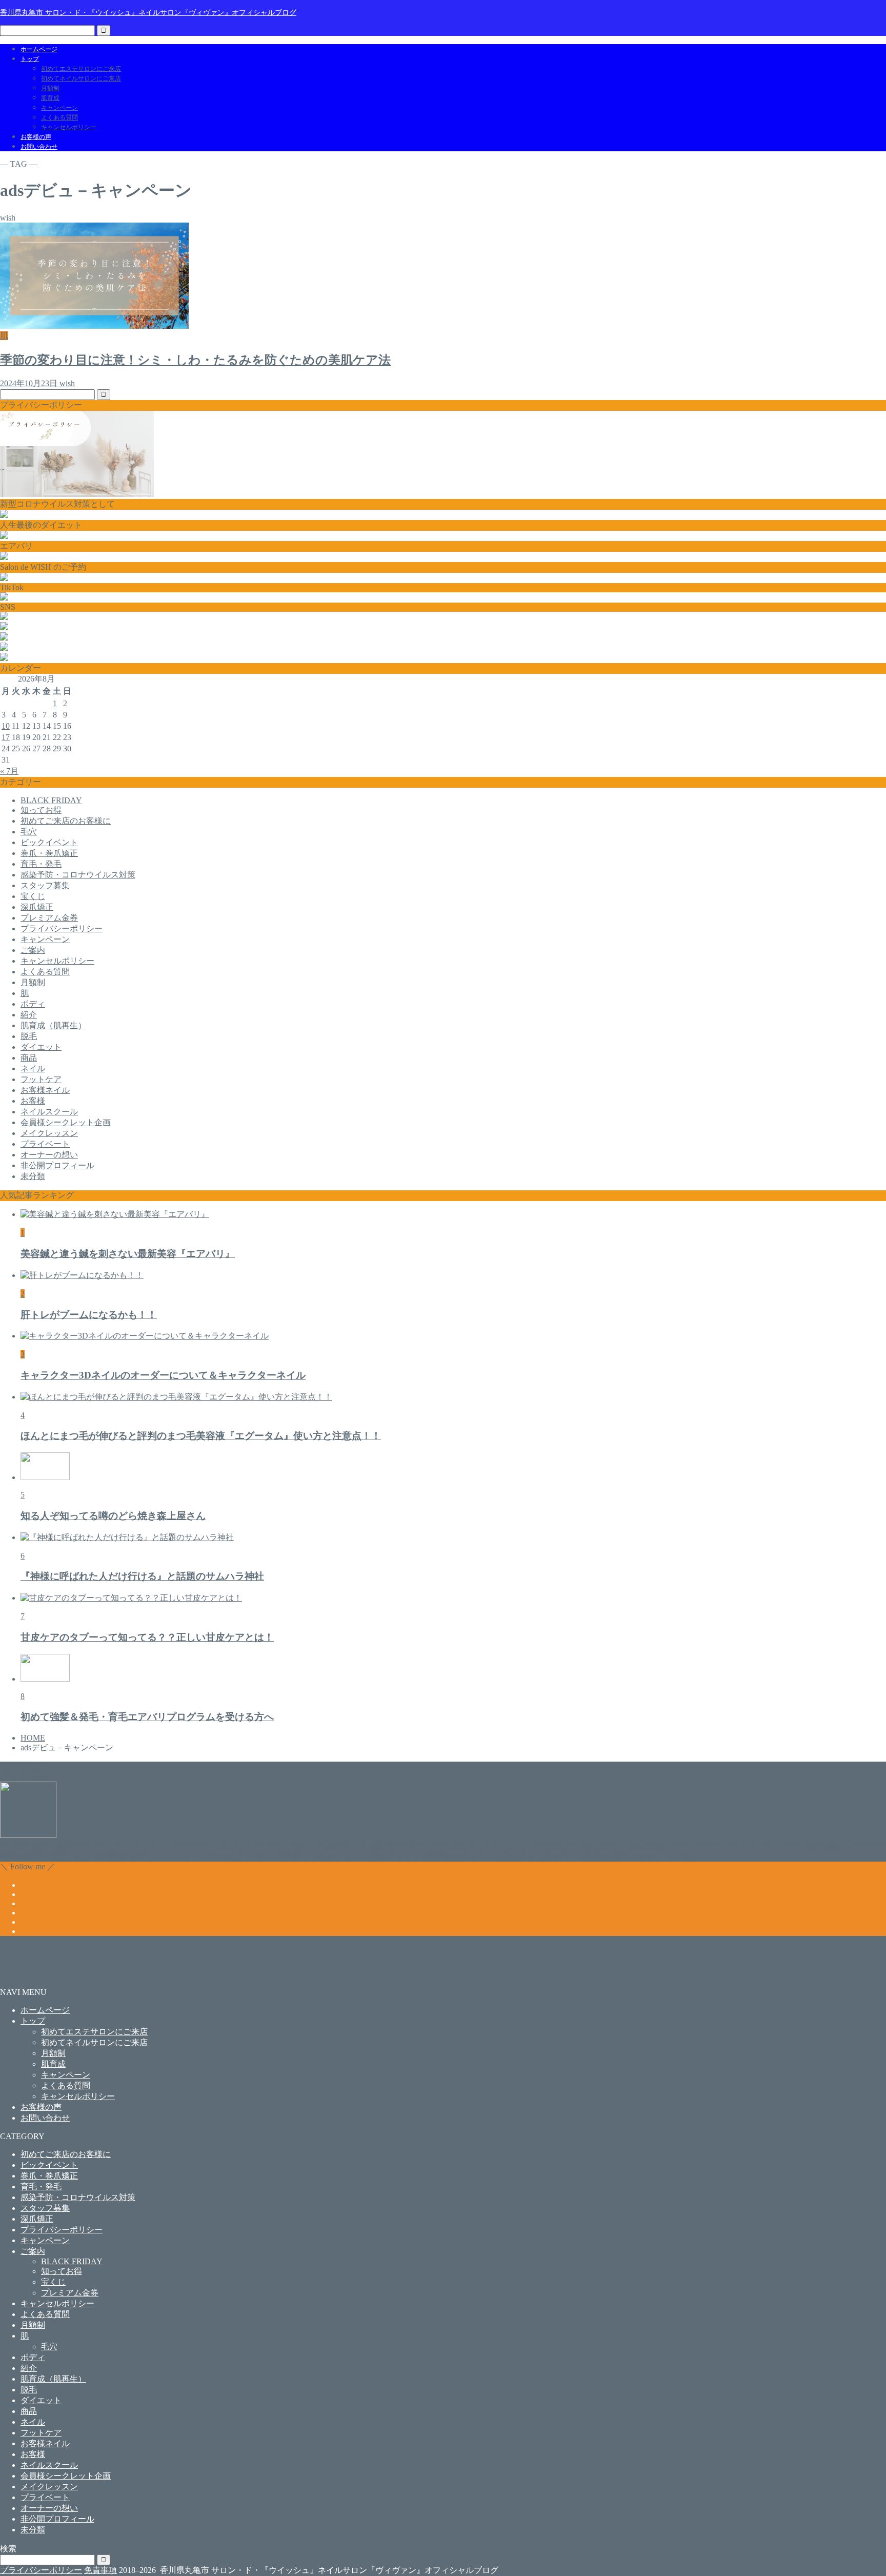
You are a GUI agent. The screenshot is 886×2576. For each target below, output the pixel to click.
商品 (29, 1058)
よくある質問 (59, 117)
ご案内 (33, 950)
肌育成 (50, 98)
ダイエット (41, 1047)
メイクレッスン (49, 1133)
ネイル (33, 1069)
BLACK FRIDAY (51, 800)
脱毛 (29, 1036)
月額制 (50, 88)
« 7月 (9, 771)
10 (6, 726)
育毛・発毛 (41, 864)
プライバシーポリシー (62, 928)
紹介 (29, 1015)
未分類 (33, 1176)
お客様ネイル (45, 1090)
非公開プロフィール (57, 1165)
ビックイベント (49, 842)
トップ (30, 59)
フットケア (41, 1079)
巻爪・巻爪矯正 (49, 853)
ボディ (33, 1004)
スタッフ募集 (45, 885)
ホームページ (39, 49)
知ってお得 (41, 810)
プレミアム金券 (49, 918)
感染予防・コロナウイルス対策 (78, 875)
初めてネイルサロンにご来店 (81, 78)
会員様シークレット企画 (66, 1122)
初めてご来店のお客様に (66, 821)
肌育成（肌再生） (53, 1025)
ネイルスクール (49, 1112)
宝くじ (33, 896)
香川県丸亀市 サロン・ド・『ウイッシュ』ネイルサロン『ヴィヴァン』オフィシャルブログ (148, 12)
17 (6, 737)
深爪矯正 (37, 907)
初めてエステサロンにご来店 (81, 69)
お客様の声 (36, 137)
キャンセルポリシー (69, 127)
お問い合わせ (39, 147)
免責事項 (100, 2570)
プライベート (45, 1144)
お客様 (33, 1101)
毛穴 (29, 832)
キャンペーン (59, 108)
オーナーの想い (49, 1155)
